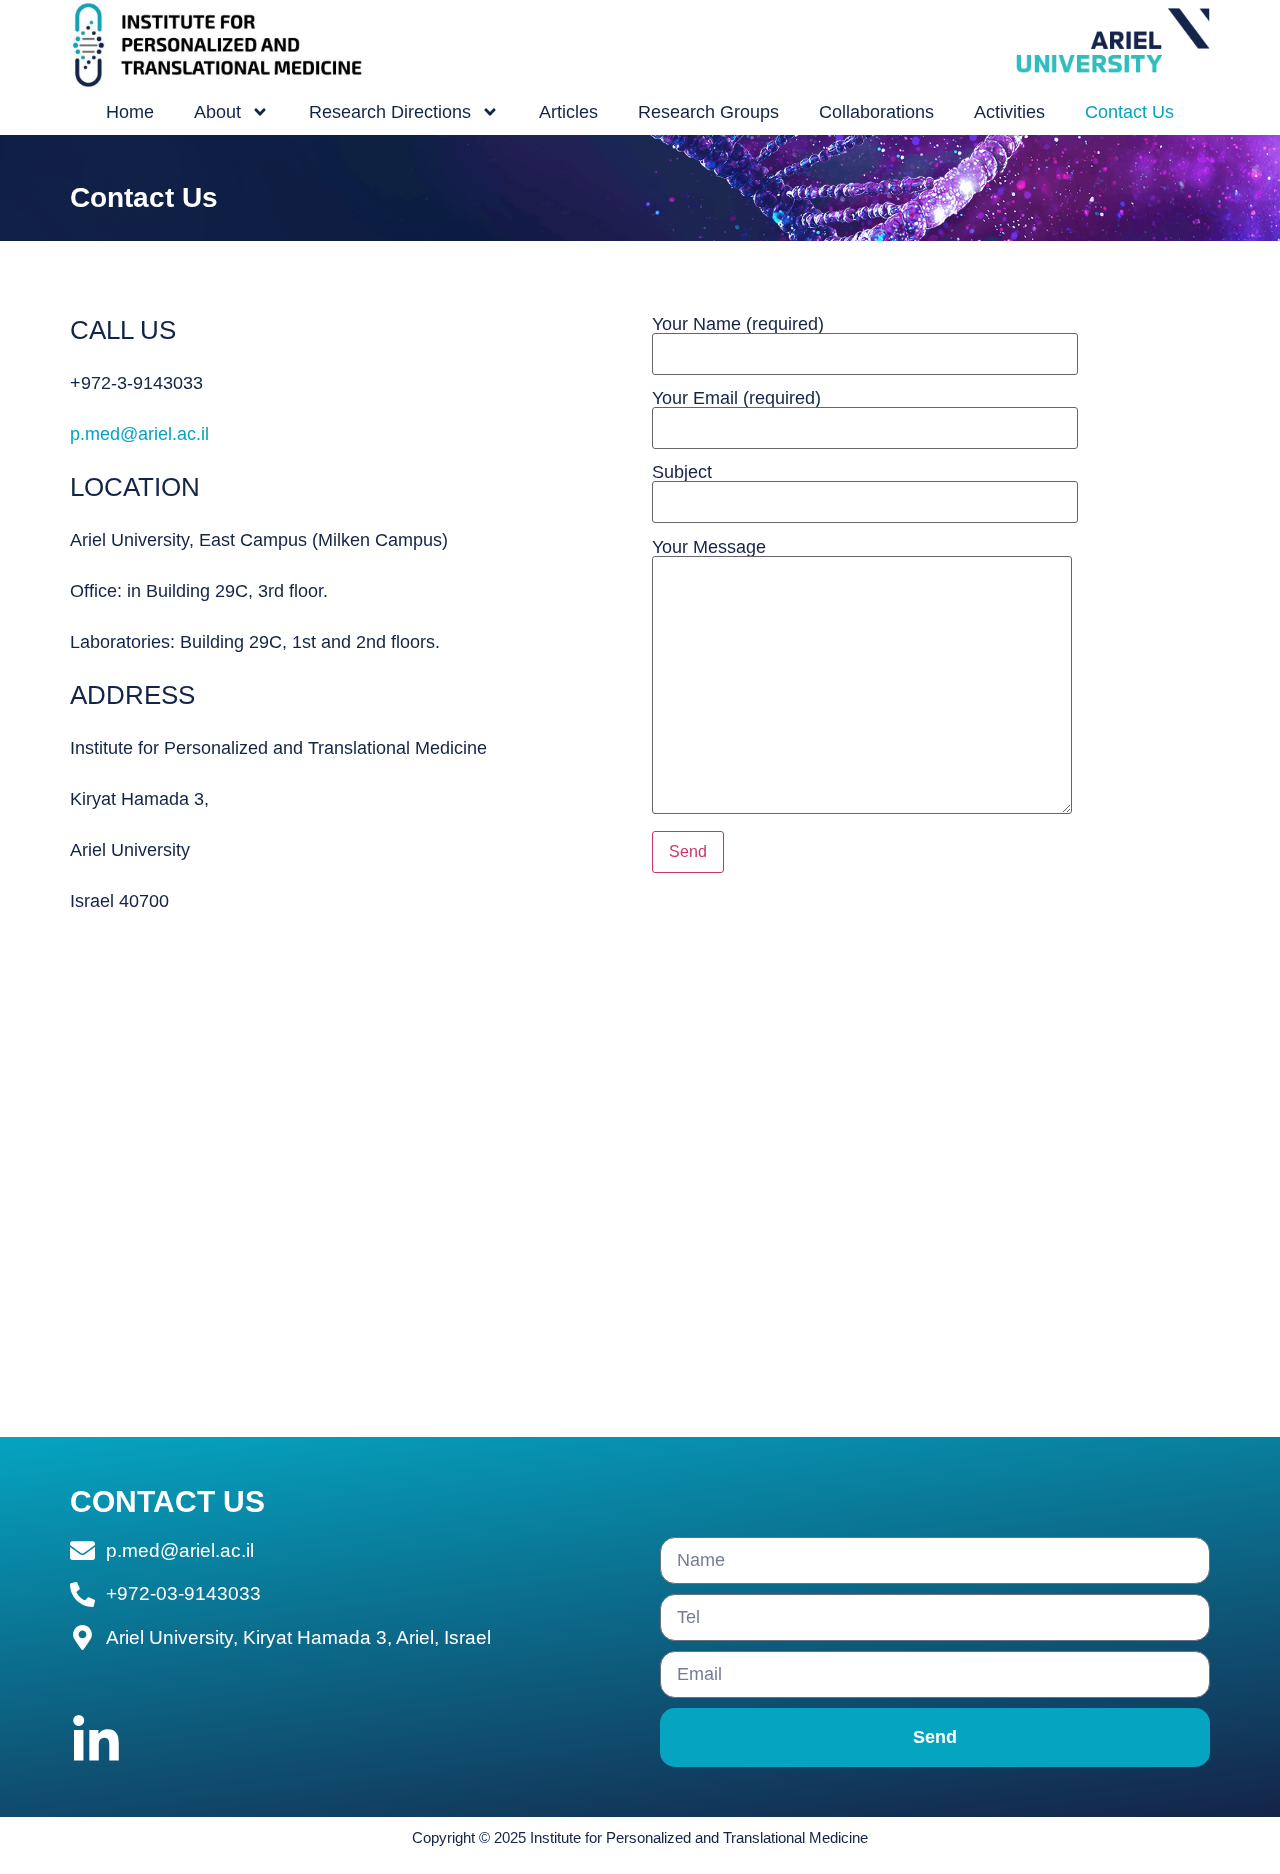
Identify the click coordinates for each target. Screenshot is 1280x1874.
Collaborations (876, 112)
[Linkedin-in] (96, 1741)
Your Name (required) (738, 324)
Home (130, 112)
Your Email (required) (736, 398)
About (217, 112)
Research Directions (390, 112)
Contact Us (1129, 112)
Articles (568, 112)
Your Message (709, 547)
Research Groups (708, 112)
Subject (682, 472)
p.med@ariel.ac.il (139, 434)
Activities (1009, 112)
